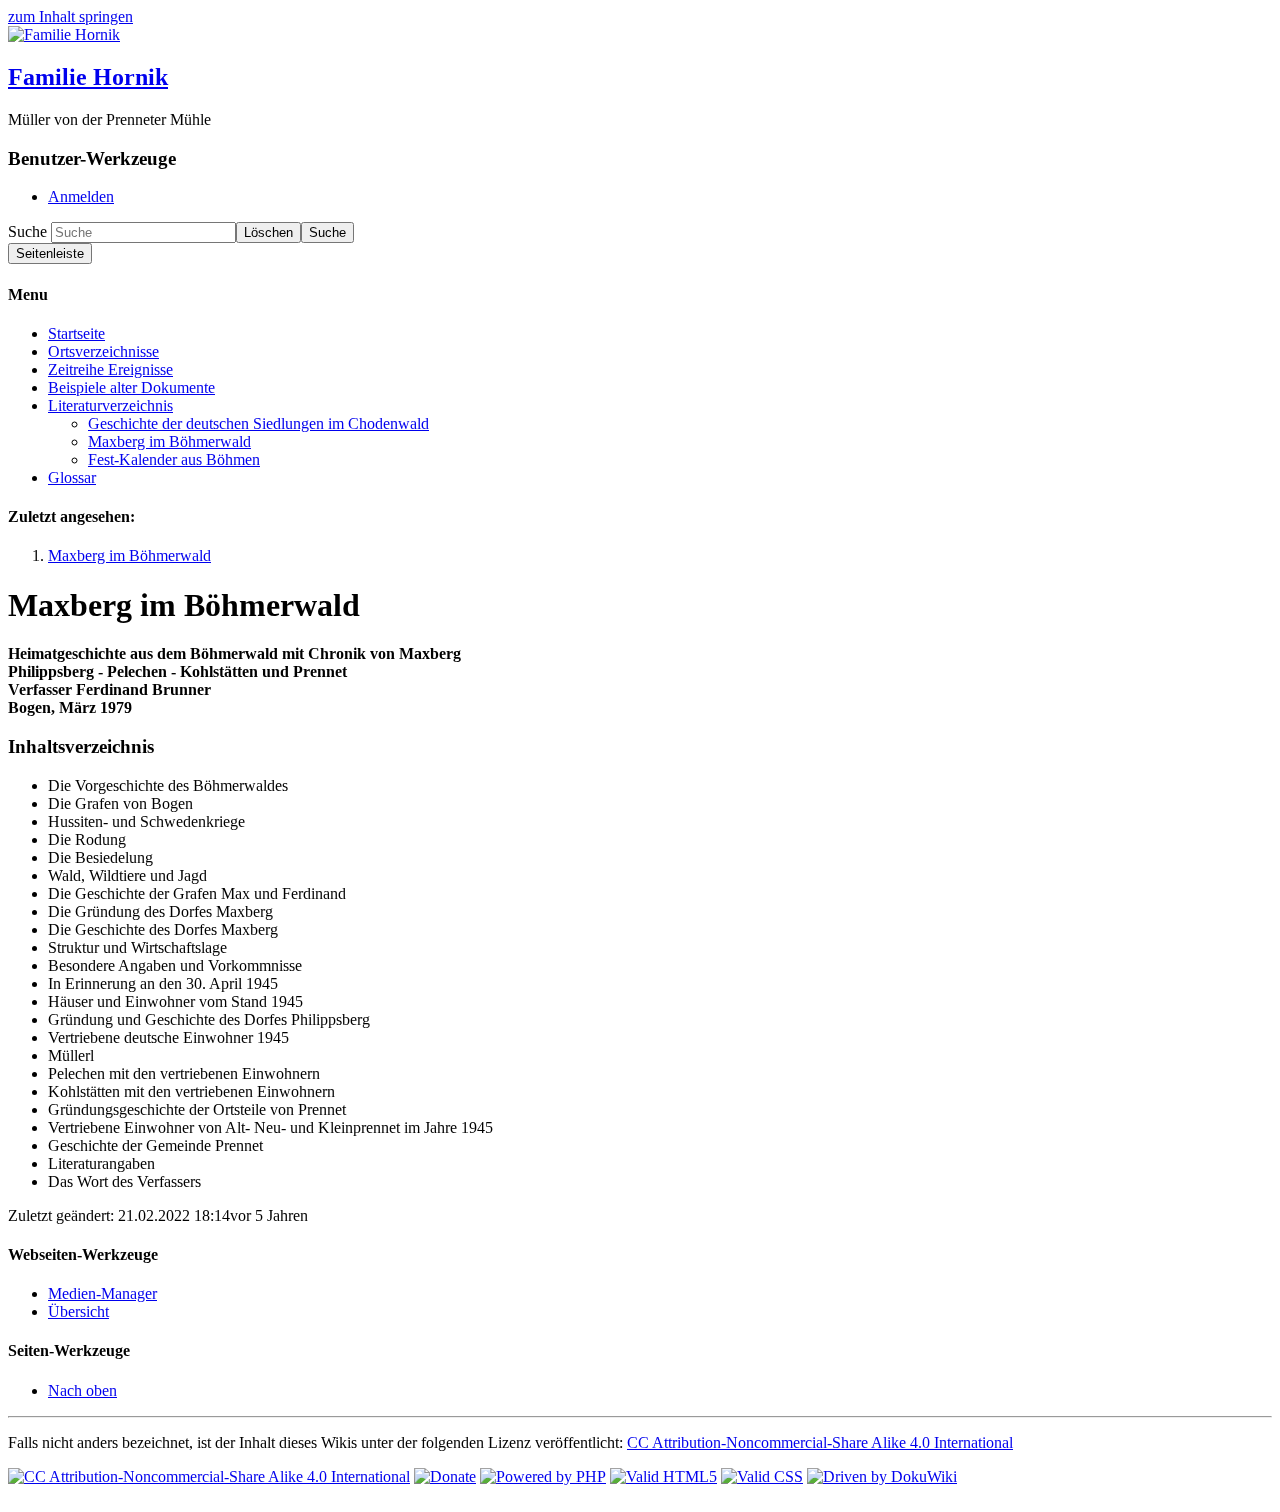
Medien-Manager (102, 1293)
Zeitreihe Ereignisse (110, 369)
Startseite (76, 333)
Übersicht (78, 1311)
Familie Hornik (88, 77)
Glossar (72, 477)
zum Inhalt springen (70, 16)
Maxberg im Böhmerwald (169, 441)
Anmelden (81, 196)
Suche (27, 231)
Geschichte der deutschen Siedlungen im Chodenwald (258, 423)
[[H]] (64, 34)
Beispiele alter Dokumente (131, 387)
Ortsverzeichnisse (103, 351)
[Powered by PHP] (543, 1476)
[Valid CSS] (762, 1476)
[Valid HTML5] (663, 1476)
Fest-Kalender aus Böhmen (174, 459)
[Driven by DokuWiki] (882, 1476)
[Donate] (445, 1476)
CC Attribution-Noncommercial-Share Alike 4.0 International (820, 1442)
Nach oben (82, 1390)
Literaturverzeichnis (110, 405)
